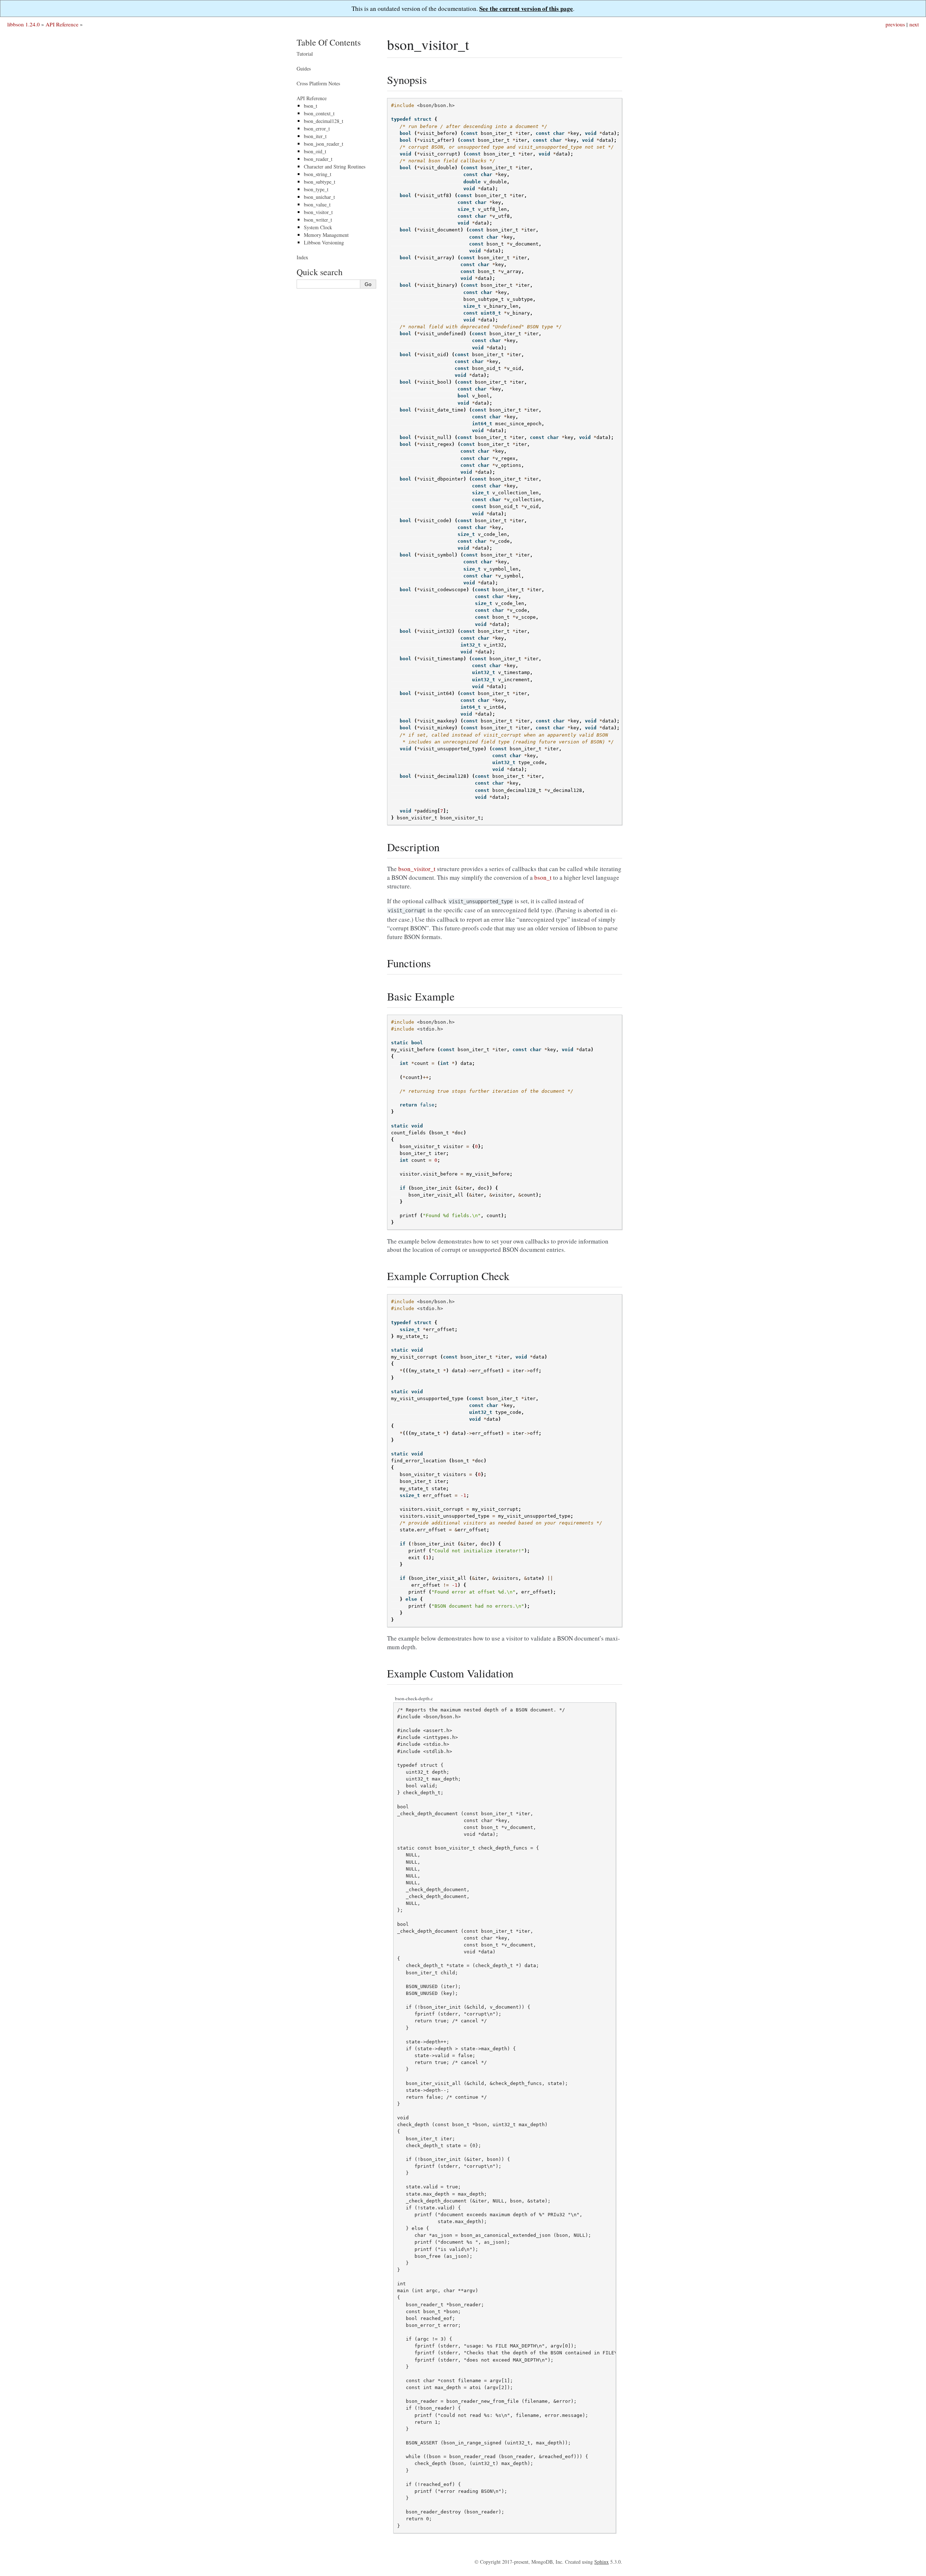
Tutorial (305, 54)
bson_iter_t (315, 136)
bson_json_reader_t (324, 144)
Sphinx (602, 2562)
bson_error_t (317, 129)
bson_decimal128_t (324, 121)
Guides (304, 69)
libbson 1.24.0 (24, 24)
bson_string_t (318, 174)
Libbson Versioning (324, 242)
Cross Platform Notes (318, 83)
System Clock (318, 227)
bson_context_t (319, 113)
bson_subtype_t (320, 182)
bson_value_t (317, 204)
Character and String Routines (335, 167)
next (914, 24)
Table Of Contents (329, 42)
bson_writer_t (318, 220)
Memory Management (326, 235)
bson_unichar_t (319, 197)
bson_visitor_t (318, 212)
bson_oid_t (315, 151)
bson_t (311, 106)
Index (302, 257)
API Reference (62, 24)
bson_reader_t (318, 159)
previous (895, 24)
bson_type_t (316, 189)
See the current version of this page (526, 8)
